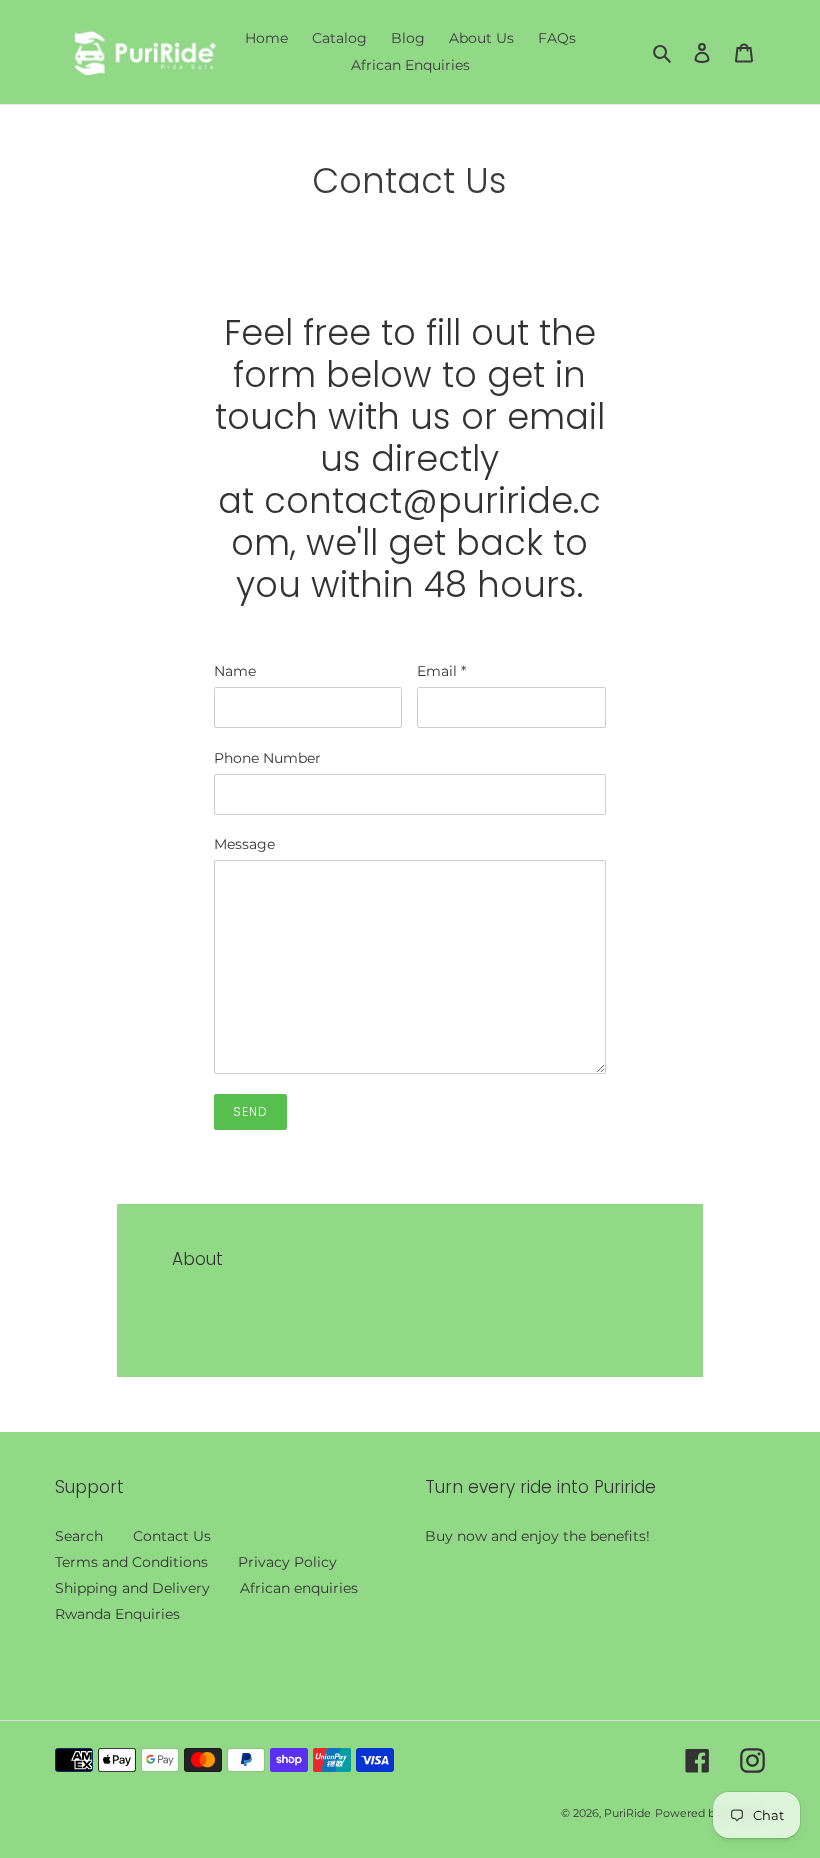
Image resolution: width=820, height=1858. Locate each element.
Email (441, 671)
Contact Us (172, 1536)
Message (244, 844)
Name (235, 671)
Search (79, 1536)
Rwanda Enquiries (117, 1614)
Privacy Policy (287, 1562)
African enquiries (299, 1588)
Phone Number (267, 758)
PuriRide (627, 1813)
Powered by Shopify (710, 1813)
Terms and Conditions (131, 1562)
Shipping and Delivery (132, 1588)
